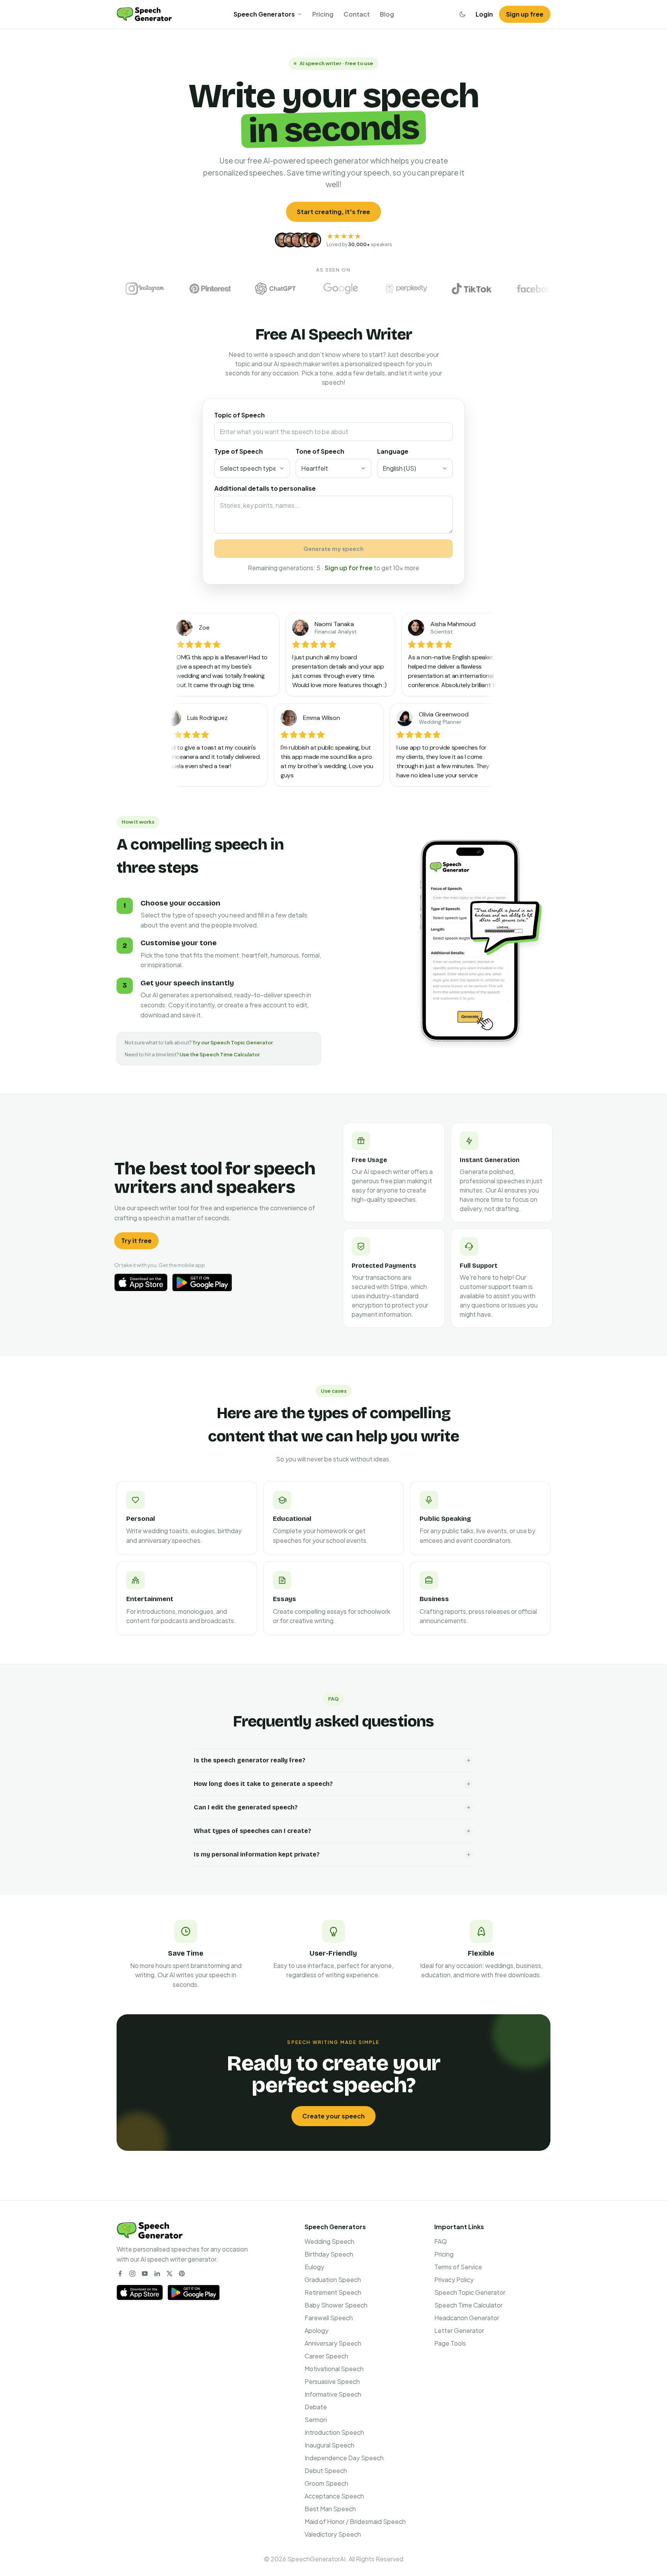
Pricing (323, 14)
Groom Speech (326, 2483)
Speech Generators (264, 14)
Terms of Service (458, 2267)
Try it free (136, 1241)
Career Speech (326, 2356)
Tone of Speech (320, 451)
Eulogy (314, 2267)
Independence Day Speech (344, 2458)
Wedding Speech (329, 2241)
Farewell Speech (329, 2318)
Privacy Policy (454, 2280)
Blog (387, 14)
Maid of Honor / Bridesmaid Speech (355, 2521)
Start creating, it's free (333, 212)
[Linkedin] (157, 2274)
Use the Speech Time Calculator (220, 1054)
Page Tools (450, 2343)
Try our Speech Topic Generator (233, 1042)
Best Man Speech (330, 2509)
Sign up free (525, 14)
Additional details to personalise (265, 488)
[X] (169, 2274)
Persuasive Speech (332, 2381)
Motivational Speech (334, 2369)
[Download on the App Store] (141, 1282)
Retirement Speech (333, 2292)
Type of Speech (239, 451)
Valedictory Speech (333, 2534)
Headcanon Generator (467, 2318)
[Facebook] (120, 2274)
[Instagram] (132, 2274)
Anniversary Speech (333, 2343)
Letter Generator (459, 2330)
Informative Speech (333, 2394)
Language (393, 451)
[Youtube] (145, 2274)
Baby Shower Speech (336, 2305)
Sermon (316, 2420)
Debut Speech (326, 2470)
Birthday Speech (329, 2254)
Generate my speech (333, 548)
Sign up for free (349, 568)
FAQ (441, 2241)
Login (484, 14)
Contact (357, 14)
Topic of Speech (240, 415)
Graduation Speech (333, 2280)
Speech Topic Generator (470, 2292)
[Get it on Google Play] (202, 1282)
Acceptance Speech (334, 2496)
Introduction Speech (334, 2432)
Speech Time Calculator (468, 2305)
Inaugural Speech (329, 2445)
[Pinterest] (182, 2274)
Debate (316, 2407)
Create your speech (333, 2116)
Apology (317, 2330)
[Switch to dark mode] (462, 14)
